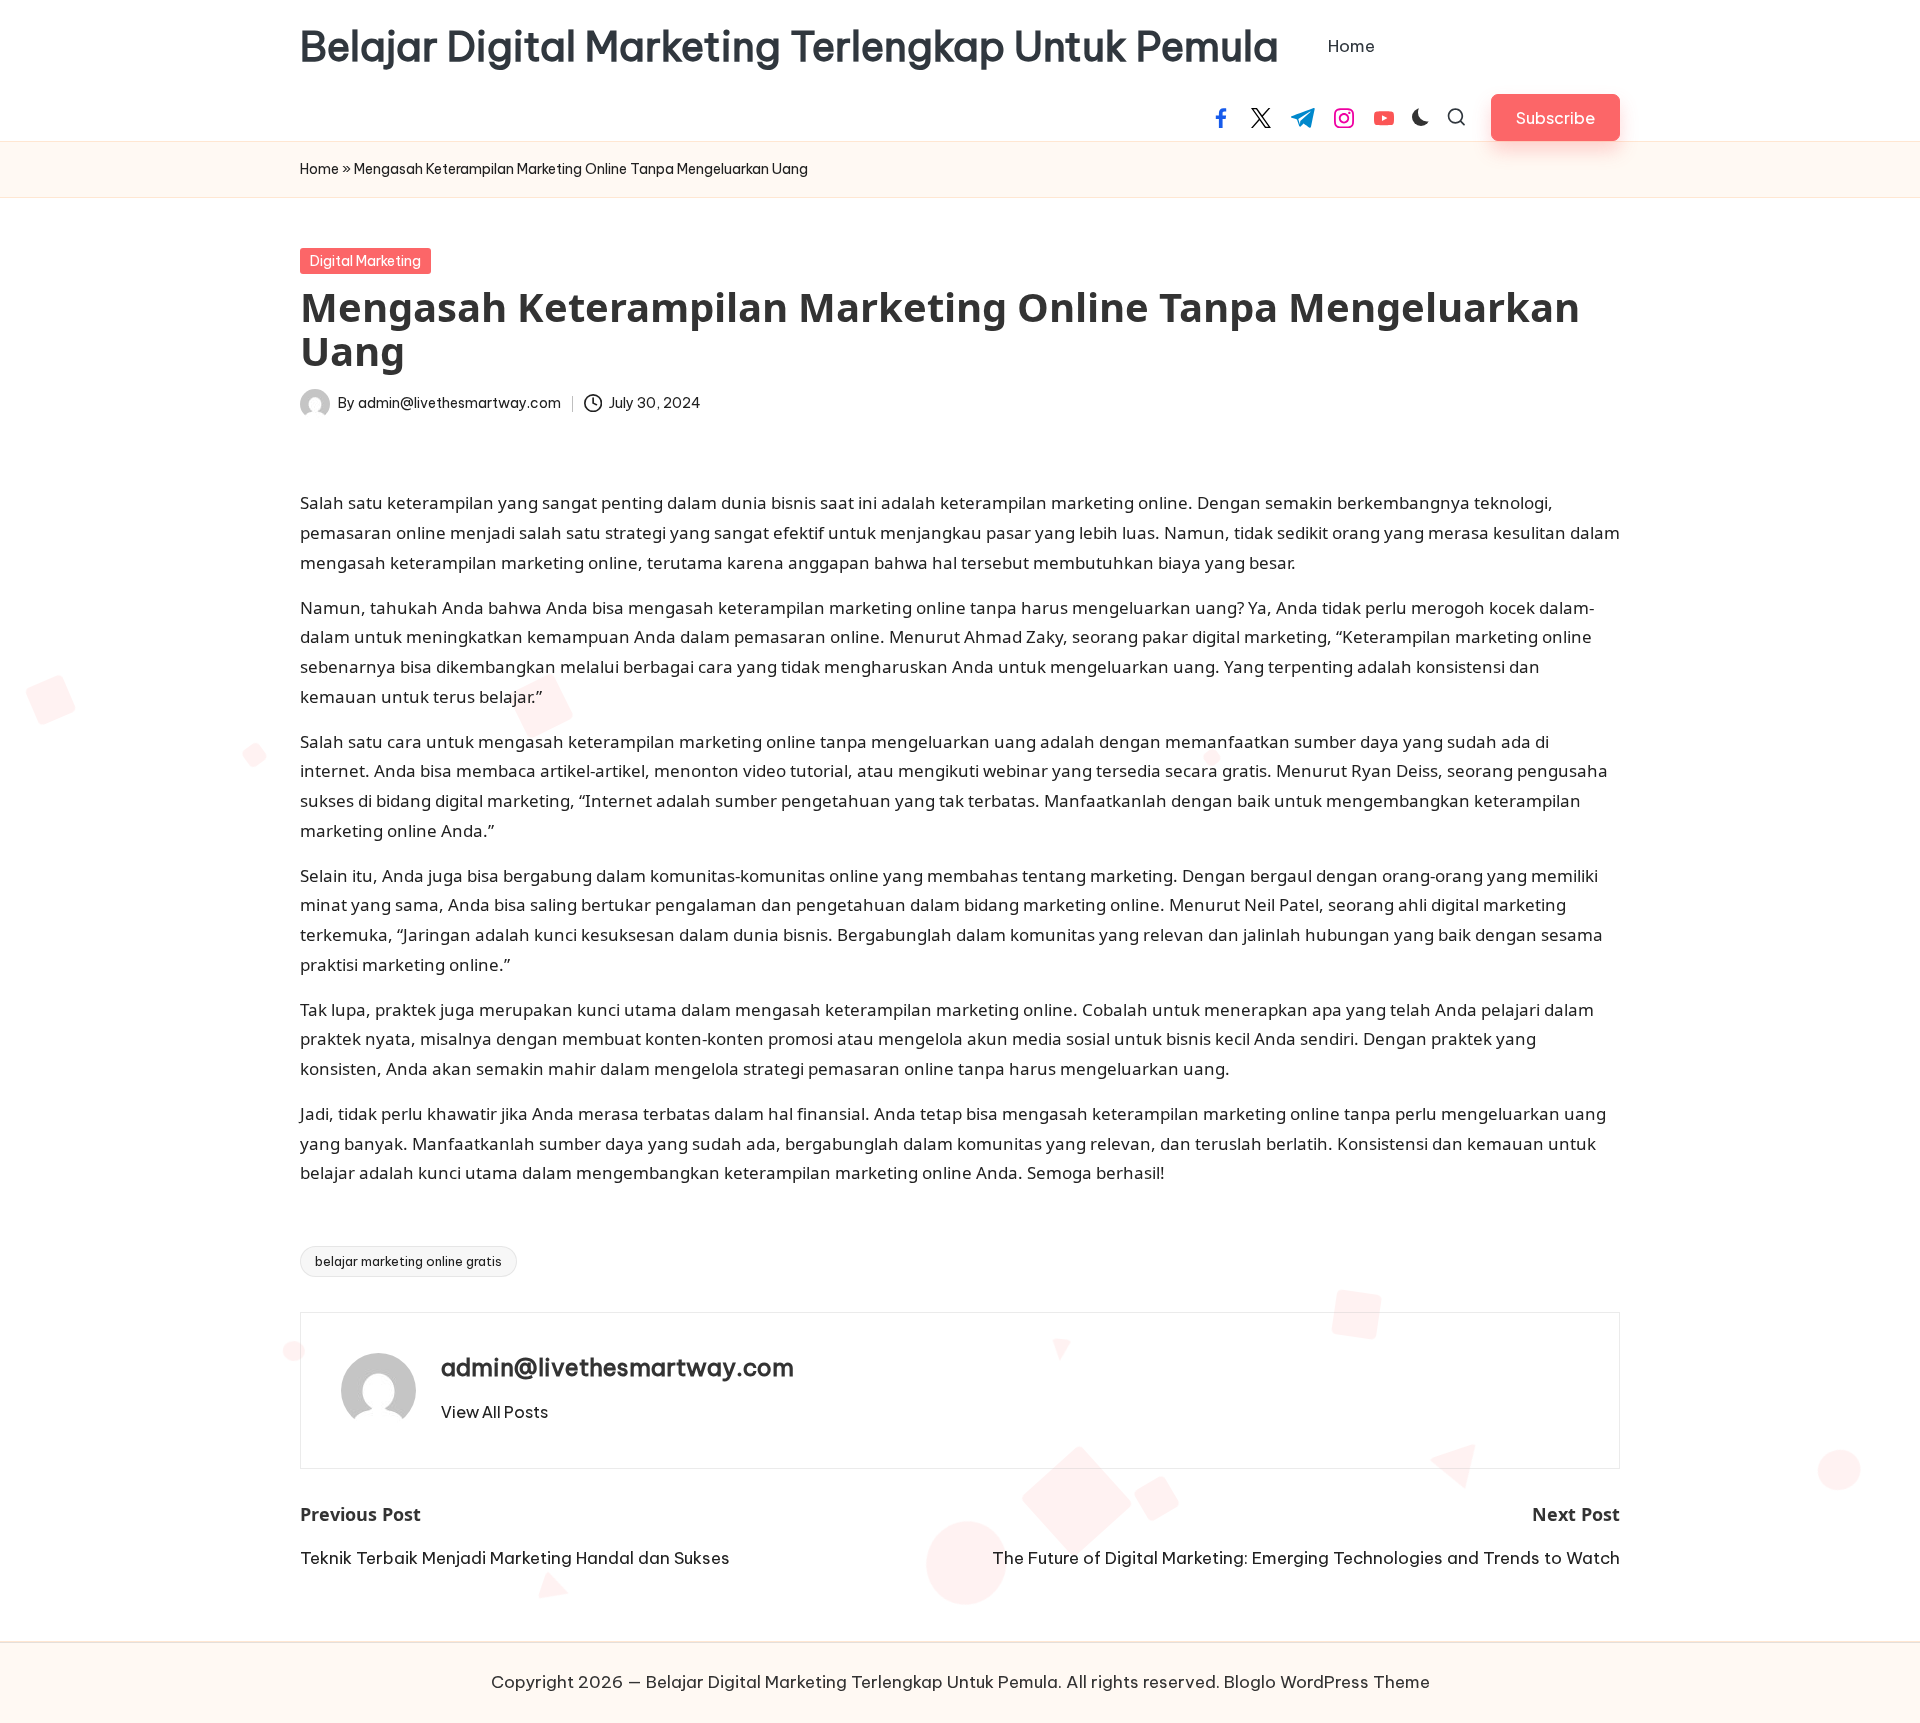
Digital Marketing (365, 261)
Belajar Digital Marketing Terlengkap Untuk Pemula (789, 47)
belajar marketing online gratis (408, 1261)
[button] (1555, 117)
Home (319, 169)
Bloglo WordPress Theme (1327, 1682)
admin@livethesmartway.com (617, 1367)
